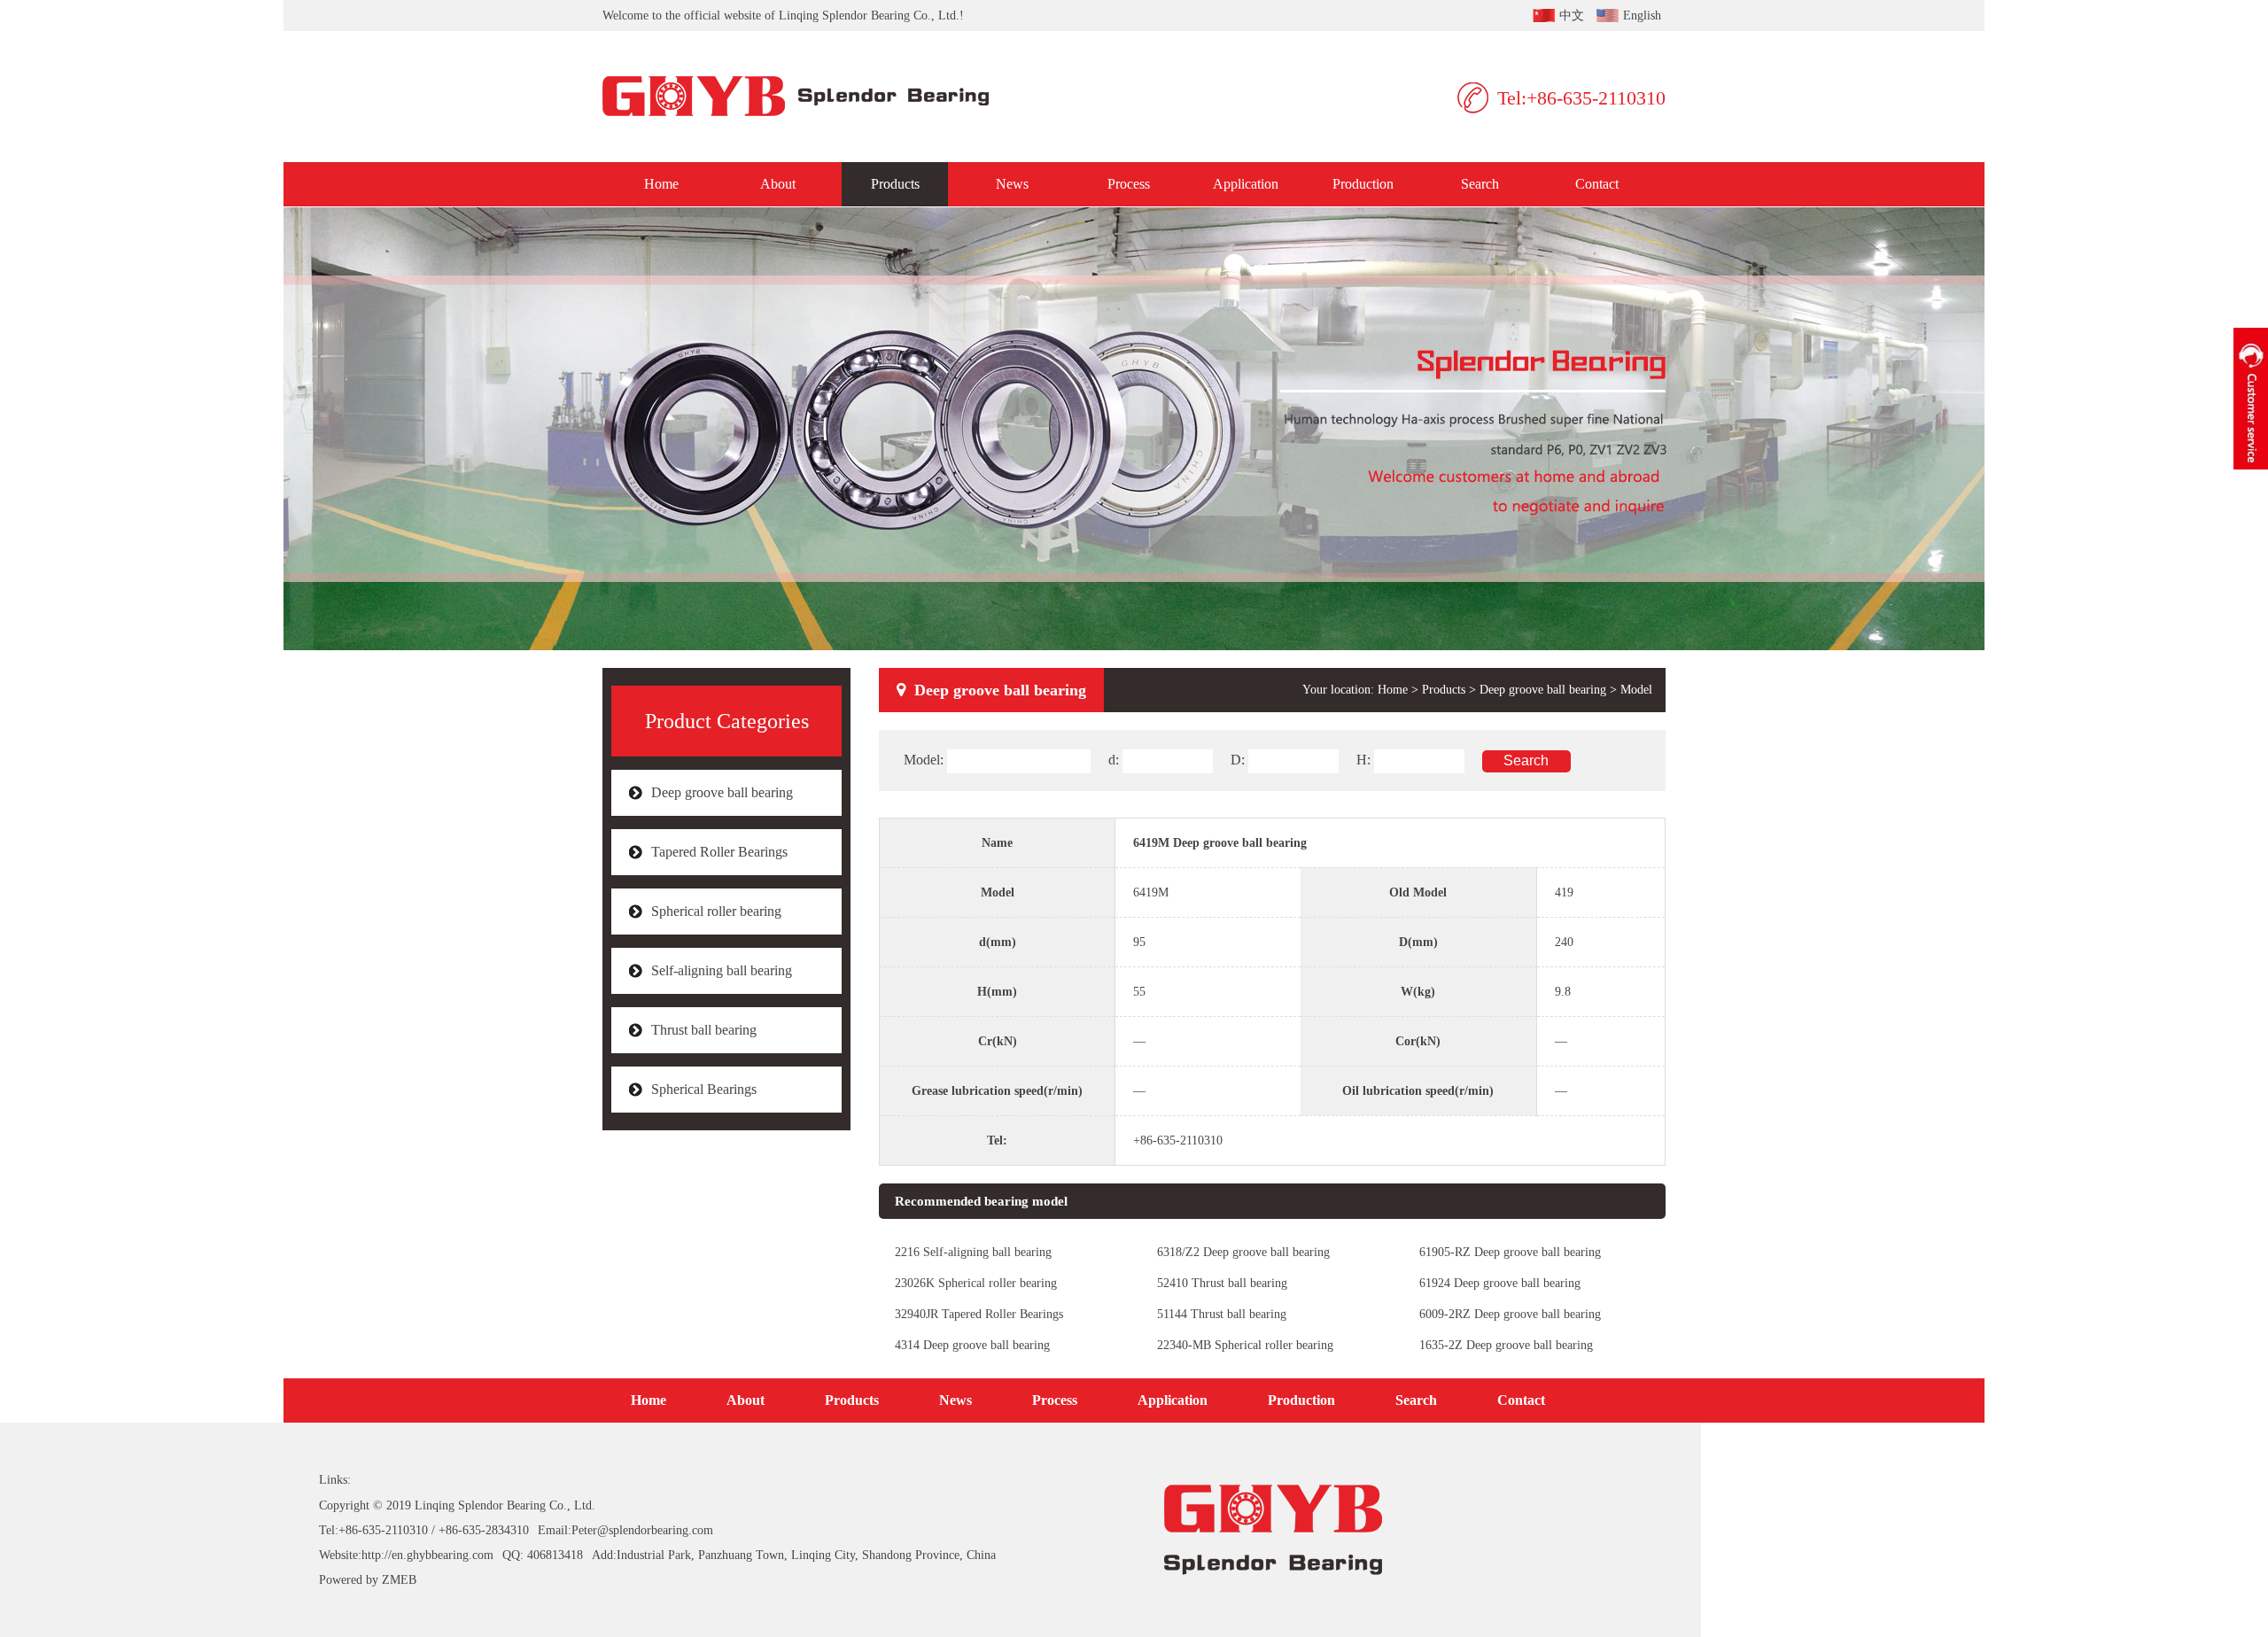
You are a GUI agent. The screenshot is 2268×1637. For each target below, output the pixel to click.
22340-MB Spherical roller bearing (1245, 1345)
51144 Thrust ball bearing (1222, 1314)
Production (1363, 184)
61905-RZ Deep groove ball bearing (1510, 1252)
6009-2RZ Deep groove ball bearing (1510, 1314)
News (1012, 184)
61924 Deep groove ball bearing (1500, 1283)
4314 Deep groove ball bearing (972, 1345)
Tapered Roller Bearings (719, 852)
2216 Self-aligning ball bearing (973, 1252)
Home (661, 184)
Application (1246, 184)
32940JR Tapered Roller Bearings (979, 1314)
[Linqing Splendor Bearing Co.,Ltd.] (808, 97)
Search (1480, 184)
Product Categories (727, 721)
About (778, 184)
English (1642, 16)
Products (895, 184)
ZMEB (399, 1580)
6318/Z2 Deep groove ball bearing (1243, 1252)
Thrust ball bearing (704, 1030)
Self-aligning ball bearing (722, 970)
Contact (1597, 184)
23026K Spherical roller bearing (976, 1283)
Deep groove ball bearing (722, 792)
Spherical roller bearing (716, 911)
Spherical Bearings (704, 1089)
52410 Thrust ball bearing (1222, 1283)
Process (1129, 184)
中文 (1572, 16)
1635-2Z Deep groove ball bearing (1506, 1345)
